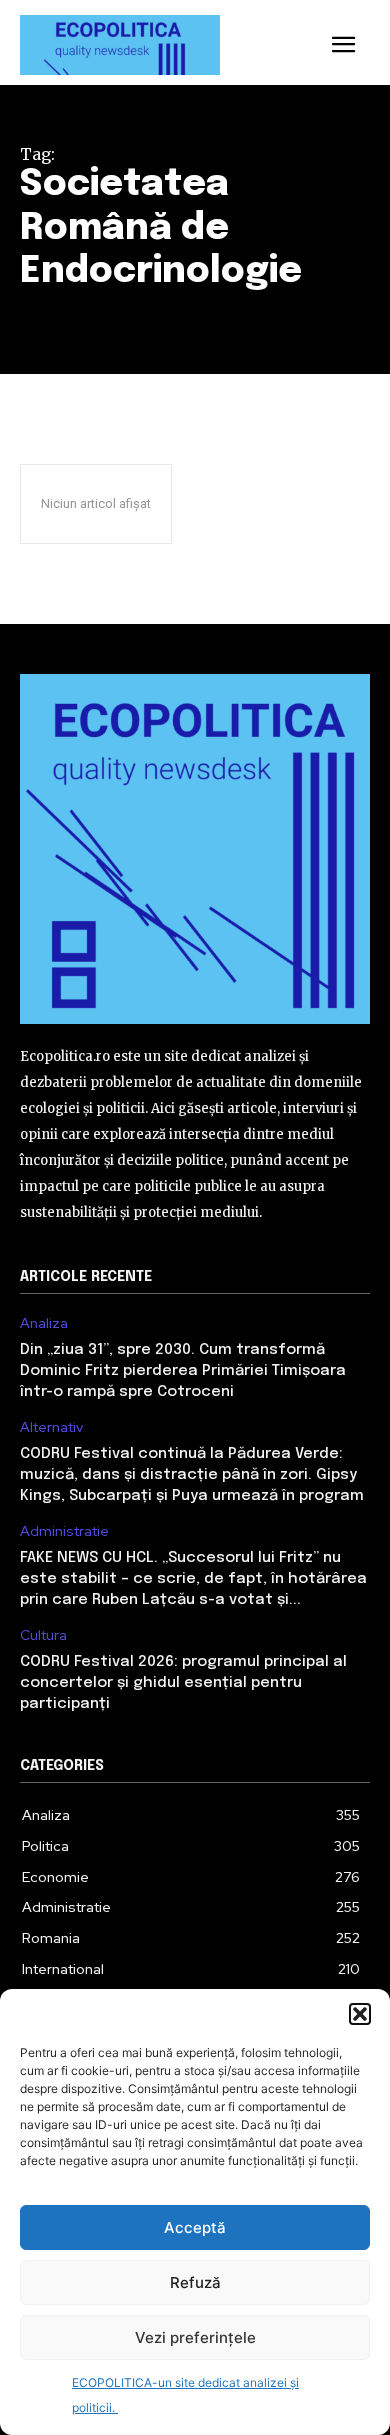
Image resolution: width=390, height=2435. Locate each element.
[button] (360, 2014)
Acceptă (195, 2227)
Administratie (64, 1531)
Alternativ (51, 1427)
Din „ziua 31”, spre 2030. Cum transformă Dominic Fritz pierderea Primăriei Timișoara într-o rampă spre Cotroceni (183, 1371)
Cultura (43, 1635)
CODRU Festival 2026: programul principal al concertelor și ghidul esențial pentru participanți (183, 1683)
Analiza (44, 1323)
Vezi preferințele (195, 2337)
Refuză (195, 2282)
